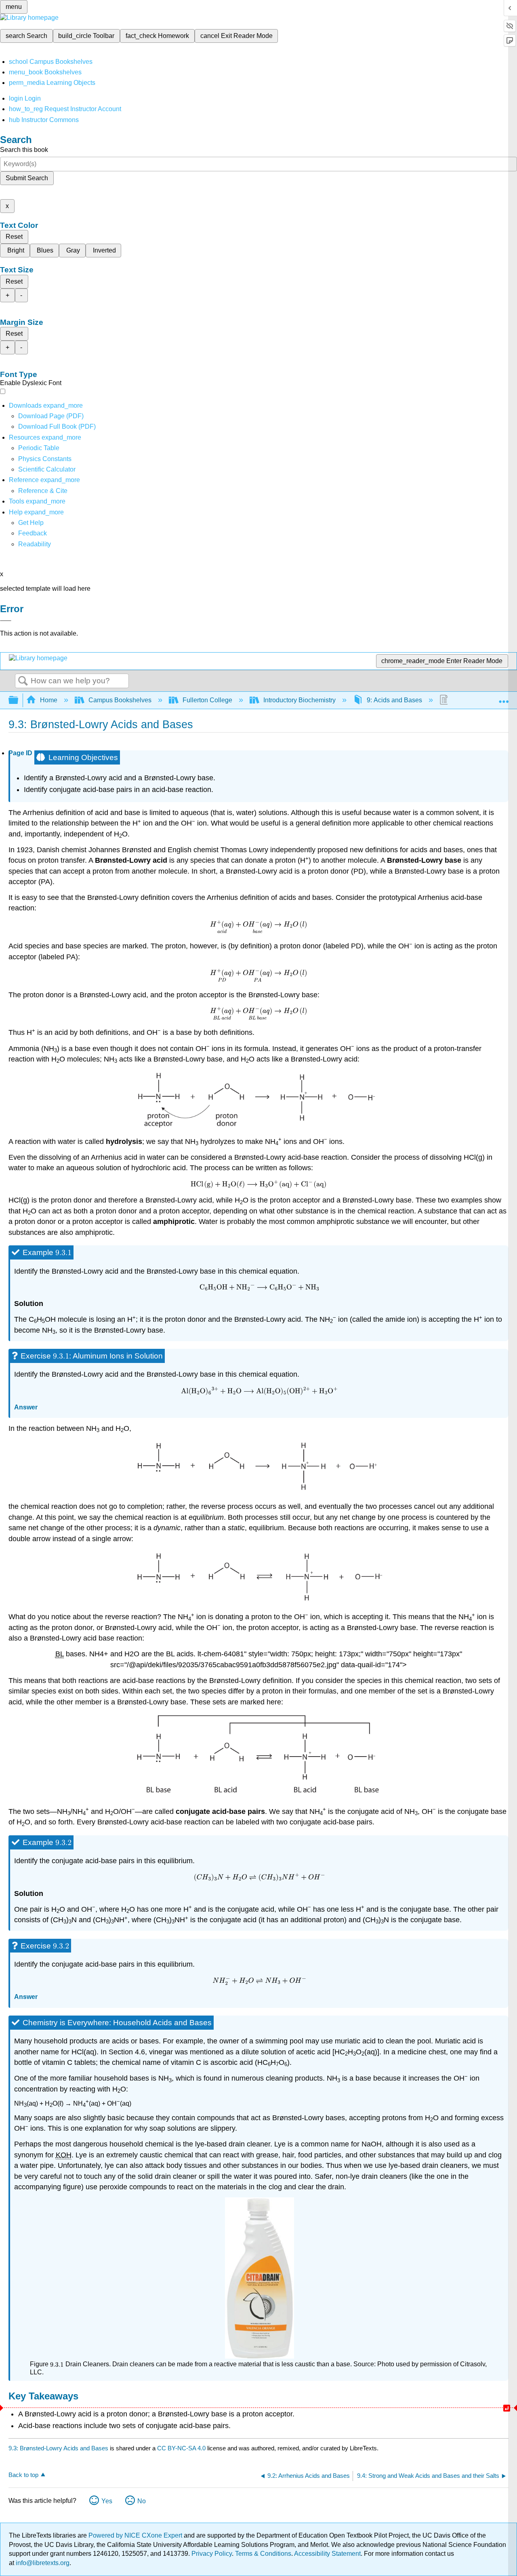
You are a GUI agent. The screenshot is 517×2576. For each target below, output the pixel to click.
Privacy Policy (212, 2554)
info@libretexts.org (42, 2563)
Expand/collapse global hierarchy (19, 700)
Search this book (24, 150)
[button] (33, 533)
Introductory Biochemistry (299, 700)
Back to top (23, 2475)
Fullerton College (207, 700)
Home (49, 700)
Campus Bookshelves (120, 700)
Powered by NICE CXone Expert (136, 2535)
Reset (14, 237)
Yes (107, 2501)
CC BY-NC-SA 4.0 (181, 2448)
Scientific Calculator (47, 469)
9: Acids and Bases (394, 700)
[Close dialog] (6, 621)
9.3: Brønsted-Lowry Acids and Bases (58, 2448)
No (142, 2501)
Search (23, 681)
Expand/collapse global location (504, 698)
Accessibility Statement (327, 2554)
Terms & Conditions (263, 2554)
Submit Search (27, 178)
